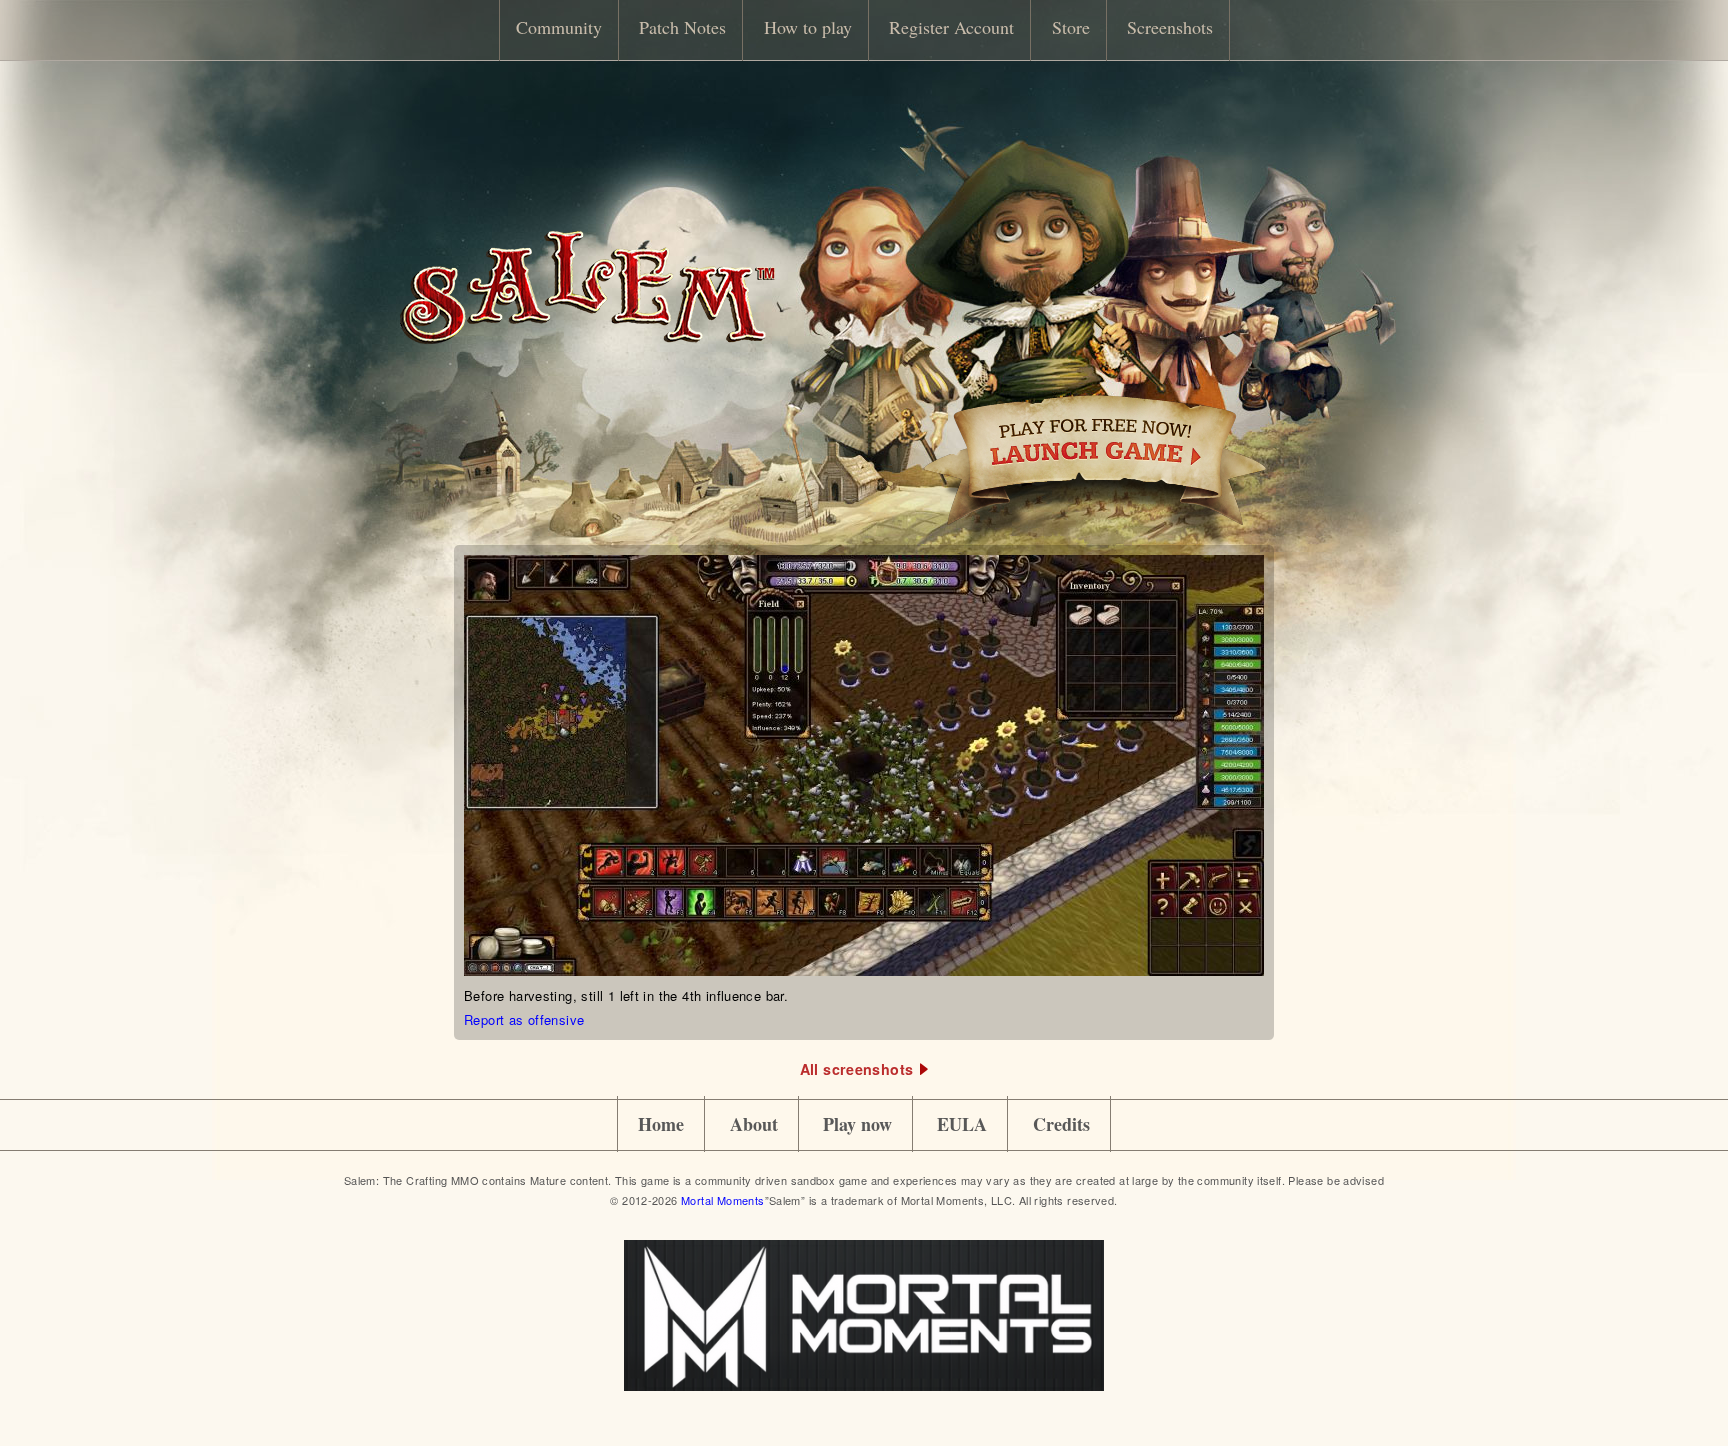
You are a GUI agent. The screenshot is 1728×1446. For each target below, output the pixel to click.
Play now (857, 1124)
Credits (1061, 1124)
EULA (962, 1124)
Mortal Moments (722, 1200)
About (754, 1124)
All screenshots (857, 1069)
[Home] (587, 338)
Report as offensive (524, 1019)
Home (661, 1124)
